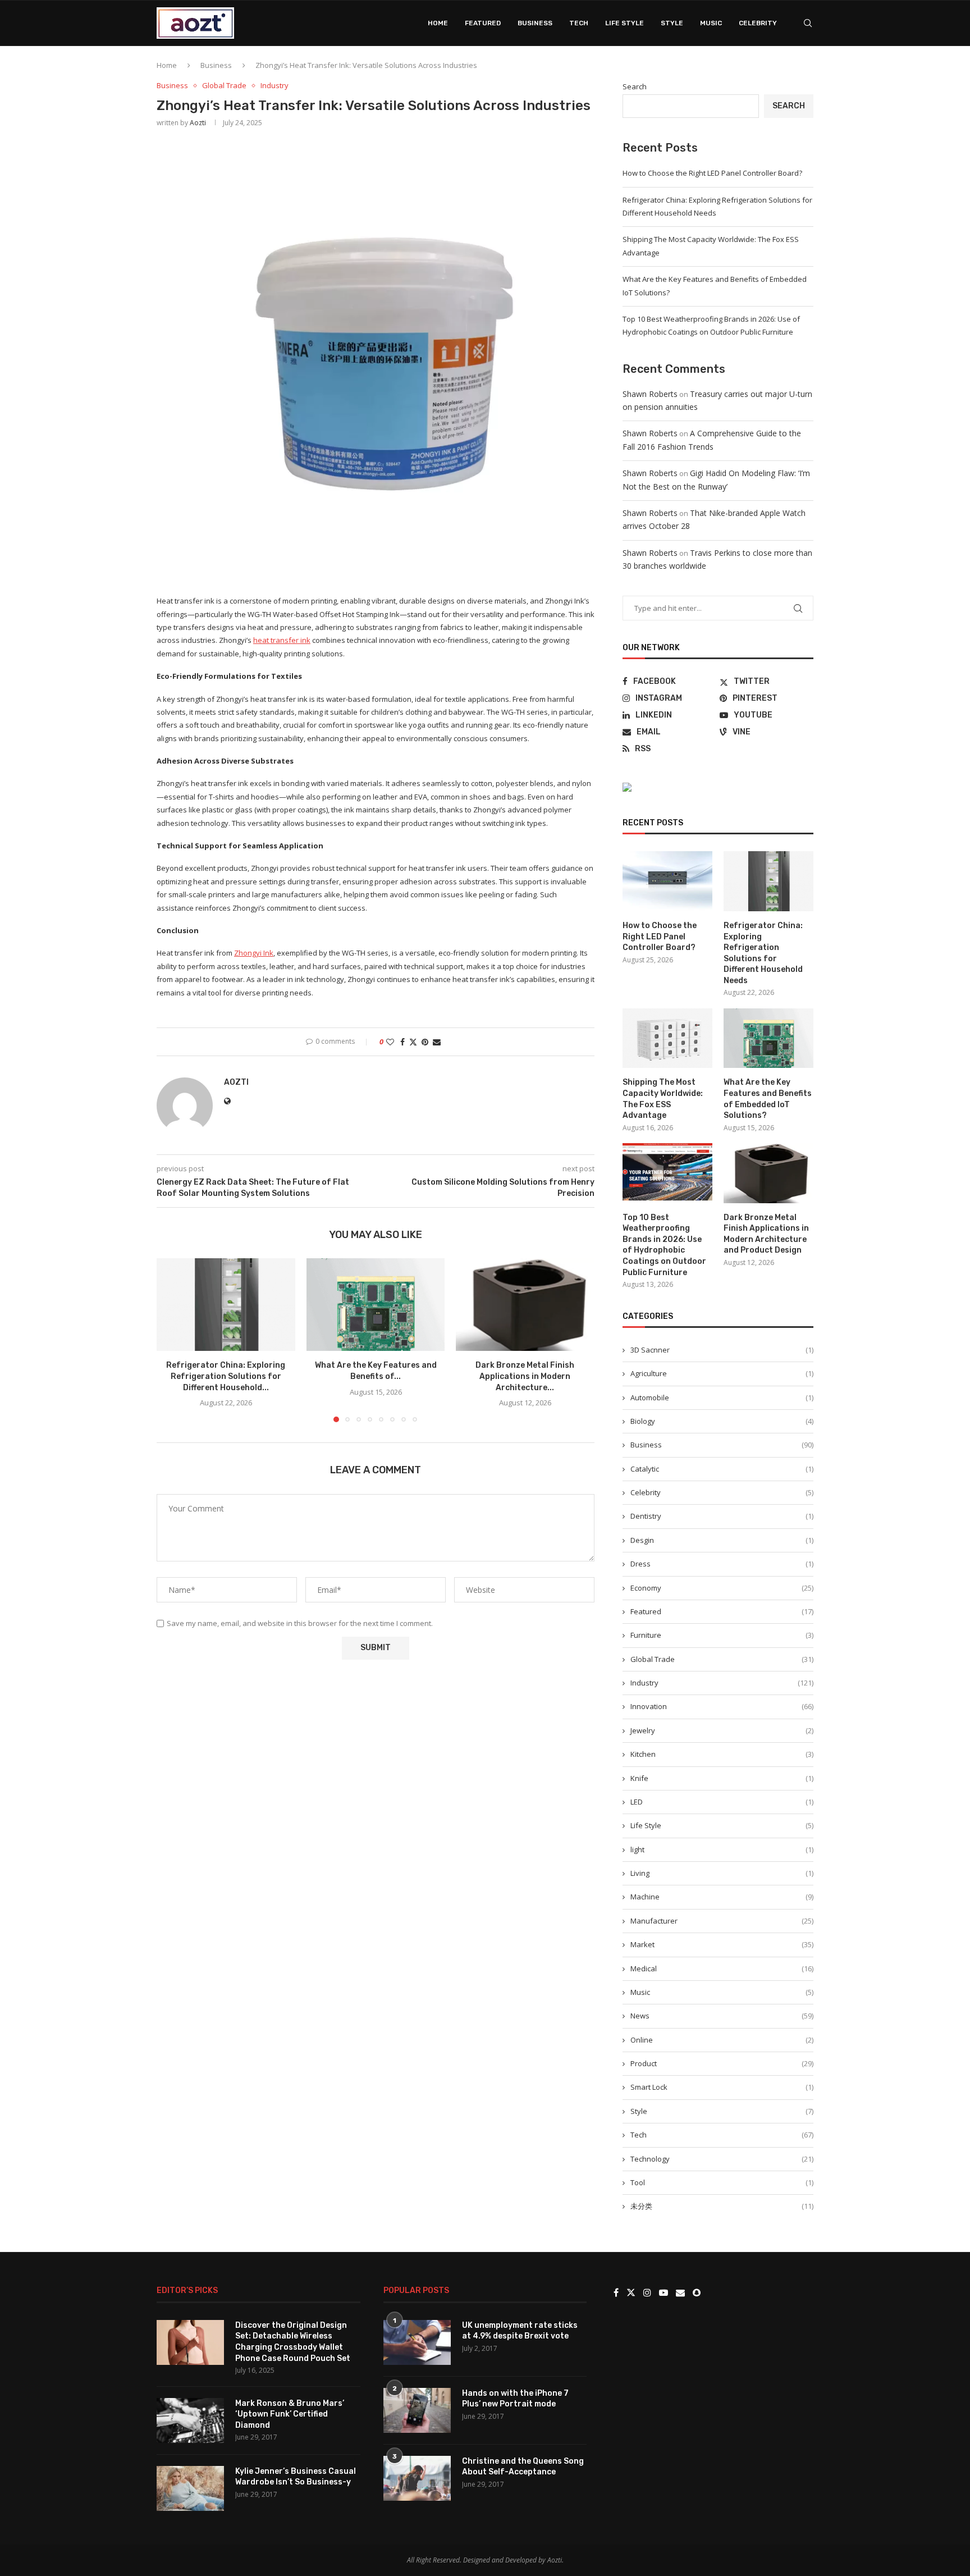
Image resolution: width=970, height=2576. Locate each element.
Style (672, 23)
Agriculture (722, 1373)
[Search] (808, 23)
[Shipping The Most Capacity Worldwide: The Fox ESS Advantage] (667, 1038)
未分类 (722, 2206)
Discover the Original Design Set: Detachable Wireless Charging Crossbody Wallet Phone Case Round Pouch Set (293, 2342)
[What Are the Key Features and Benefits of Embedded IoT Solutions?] (376, 1304)
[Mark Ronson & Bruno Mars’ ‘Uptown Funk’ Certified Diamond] (190, 2420)
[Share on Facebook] (402, 1042)
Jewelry (722, 1730)
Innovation (722, 1706)
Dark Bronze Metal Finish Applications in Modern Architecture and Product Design (766, 1234)
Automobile (722, 1397)
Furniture (722, 1635)
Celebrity (758, 23)
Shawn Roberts (650, 394)
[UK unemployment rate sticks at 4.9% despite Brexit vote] (417, 2342)
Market (722, 1944)
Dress (722, 1564)
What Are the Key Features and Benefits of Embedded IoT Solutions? (768, 1099)
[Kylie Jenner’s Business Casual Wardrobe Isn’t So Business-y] (190, 2488)
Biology (722, 1421)
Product (722, 2063)
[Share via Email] (437, 1042)
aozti (198, 123)
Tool (722, 2182)
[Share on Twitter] (413, 1042)
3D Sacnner (722, 1350)
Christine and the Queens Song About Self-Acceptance (523, 2467)
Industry (722, 1683)
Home (438, 23)
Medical (722, 1968)
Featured (483, 23)
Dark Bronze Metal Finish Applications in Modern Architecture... (525, 1377)
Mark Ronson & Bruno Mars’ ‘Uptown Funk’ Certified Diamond (290, 2414)
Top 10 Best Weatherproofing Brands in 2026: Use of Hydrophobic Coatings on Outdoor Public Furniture (664, 1245)
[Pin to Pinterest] (425, 1042)
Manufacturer (722, 1921)
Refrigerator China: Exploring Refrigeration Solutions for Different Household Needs (763, 953)
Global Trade (722, 1659)
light (722, 1849)
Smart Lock (722, 2087)
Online (722, 2040)
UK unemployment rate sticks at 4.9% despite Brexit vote (520, 2331)
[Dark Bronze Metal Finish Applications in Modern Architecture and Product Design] (525, 1304)
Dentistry (722, 1516)
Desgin (722, 1540)
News (722, 2016)
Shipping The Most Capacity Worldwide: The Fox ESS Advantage (663, 1099)
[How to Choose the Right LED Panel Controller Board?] (667, 881)
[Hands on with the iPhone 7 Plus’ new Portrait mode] (417, 2410)
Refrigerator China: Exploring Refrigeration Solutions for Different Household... (226, 1377)
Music (711, 23)
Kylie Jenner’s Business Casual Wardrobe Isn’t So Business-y (296, 2477)
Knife (722, 1778)
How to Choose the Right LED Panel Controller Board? (712, 173)
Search (635, 86)
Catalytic (722, 1469)
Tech (579, 23)
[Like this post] (390, 1042)
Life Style (624, 23)
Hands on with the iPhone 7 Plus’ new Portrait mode (515, 2399)
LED (722, 1802)
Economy (722, 1588)
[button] (172, 1340)
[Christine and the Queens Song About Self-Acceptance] (417, 2478)
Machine (722, 1897)
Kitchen (722, 1754)
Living (722, 1873)
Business (535, 23)
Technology (722, 2159)
